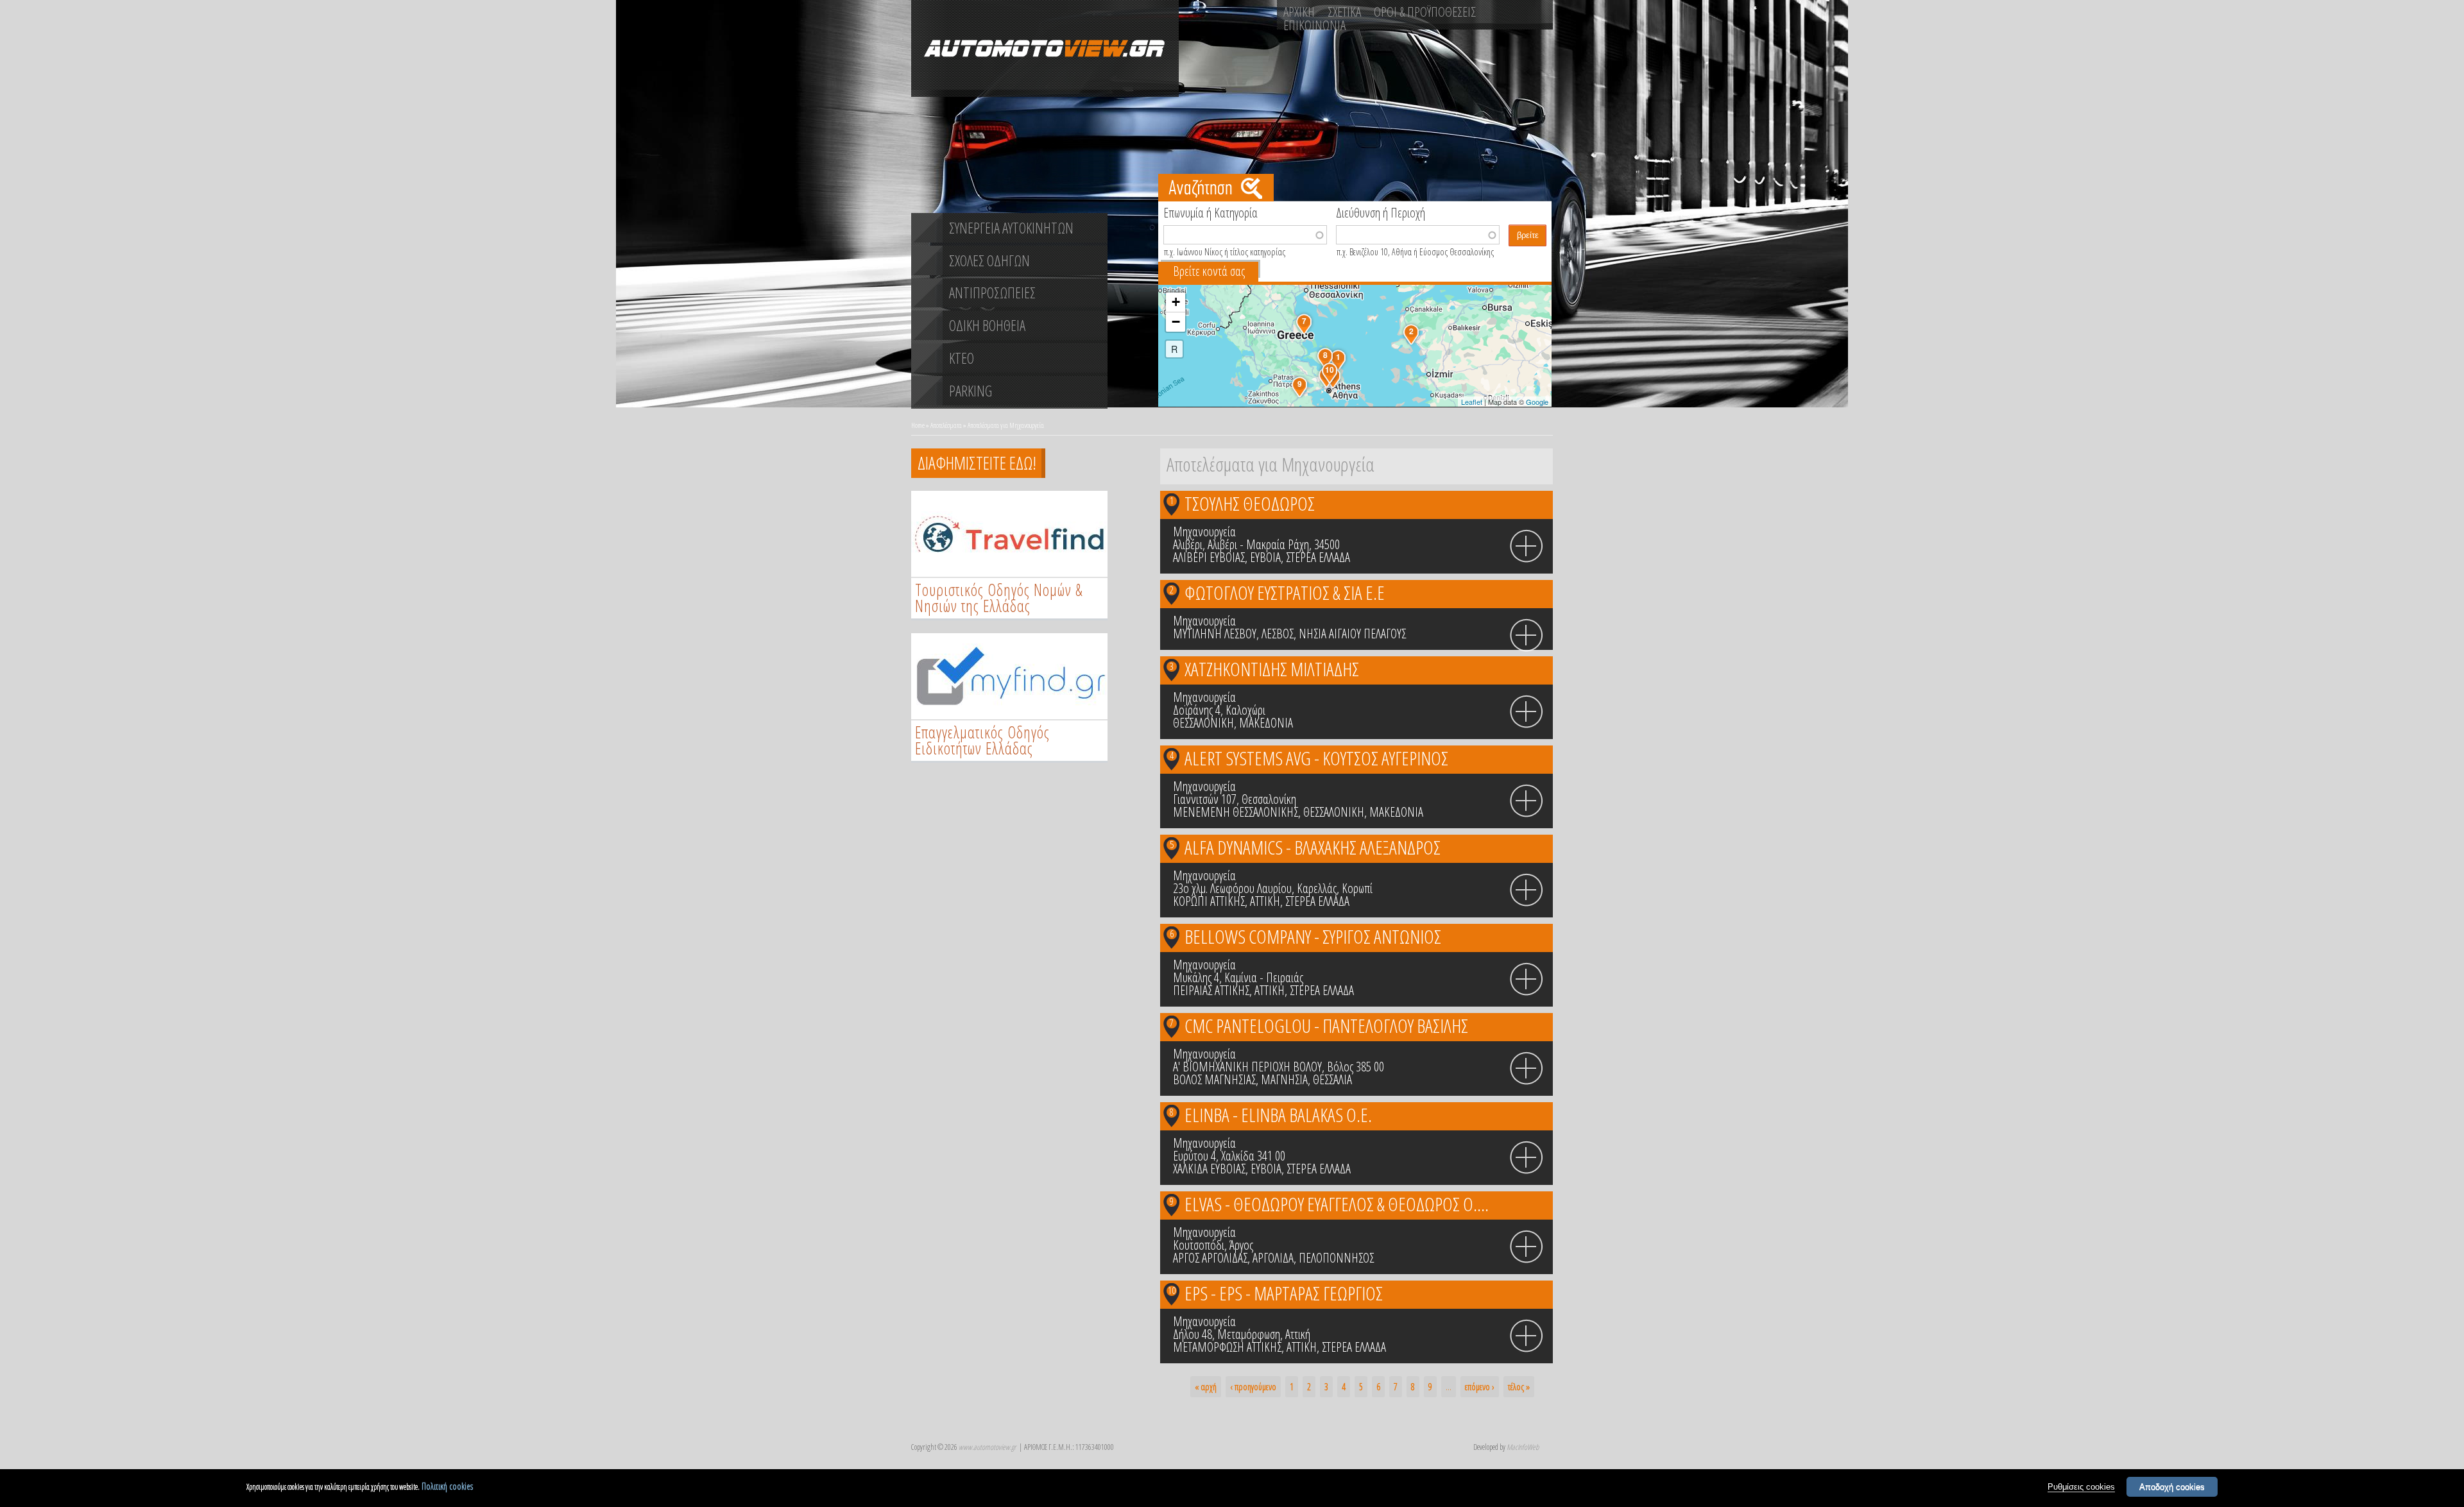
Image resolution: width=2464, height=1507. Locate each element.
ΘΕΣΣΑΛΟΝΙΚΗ (1203, 723)
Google (1537, 402)
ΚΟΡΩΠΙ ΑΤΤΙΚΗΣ (1209, 901)
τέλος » (1519, 1387)
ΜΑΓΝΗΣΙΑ (1284, 1079)
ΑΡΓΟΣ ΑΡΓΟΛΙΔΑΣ (1210, 1258)
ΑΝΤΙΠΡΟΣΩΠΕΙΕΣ (992, 293)
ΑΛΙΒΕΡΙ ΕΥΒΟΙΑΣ (1209, 557)
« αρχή (1206, 1387)
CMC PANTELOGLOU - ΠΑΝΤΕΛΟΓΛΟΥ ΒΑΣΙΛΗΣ (1326, 1026)
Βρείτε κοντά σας (1209, 271)
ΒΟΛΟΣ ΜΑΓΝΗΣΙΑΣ (1214, 1079)
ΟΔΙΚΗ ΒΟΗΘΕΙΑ (987, 325)
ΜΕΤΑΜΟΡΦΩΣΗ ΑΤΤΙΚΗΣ (1227, 1347)
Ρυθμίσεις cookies (2081, 1487)
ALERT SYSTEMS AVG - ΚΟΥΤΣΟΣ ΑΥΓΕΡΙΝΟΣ (1316, 758)
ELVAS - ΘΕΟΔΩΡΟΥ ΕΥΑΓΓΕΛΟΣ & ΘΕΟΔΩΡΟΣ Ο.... (1337, 1204)
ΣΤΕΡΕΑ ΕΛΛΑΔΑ (1318, 557)
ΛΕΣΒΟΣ (1278, 634)
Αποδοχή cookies (2172, 1487)
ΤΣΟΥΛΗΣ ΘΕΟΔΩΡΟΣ (1250, 503)
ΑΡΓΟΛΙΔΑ (1273, 1258)
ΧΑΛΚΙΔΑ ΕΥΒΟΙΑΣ (1209, 1169)
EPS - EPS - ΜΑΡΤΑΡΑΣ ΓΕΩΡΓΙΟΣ (1284, 1293)
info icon (1527, 547)
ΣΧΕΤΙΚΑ (1344, 12)
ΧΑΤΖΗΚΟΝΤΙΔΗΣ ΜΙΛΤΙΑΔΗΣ (1272, 669)
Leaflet (1472, 402)
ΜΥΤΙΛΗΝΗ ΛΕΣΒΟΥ (1215, 634)
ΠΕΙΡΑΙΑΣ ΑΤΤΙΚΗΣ (1211, 990)
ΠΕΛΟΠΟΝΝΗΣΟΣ (1336, 1258)
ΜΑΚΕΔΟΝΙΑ (1266, 723)
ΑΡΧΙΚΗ (1299, 12)
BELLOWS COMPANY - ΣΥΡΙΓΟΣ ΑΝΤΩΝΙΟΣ (1313, 936)
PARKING (971, 391)
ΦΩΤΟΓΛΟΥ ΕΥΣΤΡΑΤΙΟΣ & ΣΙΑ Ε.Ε (1285, 592)
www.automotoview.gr (987, 1447)
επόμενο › (1480, 1387)
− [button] (1176, 322)
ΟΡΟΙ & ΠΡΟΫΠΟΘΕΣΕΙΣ (1425, 12)
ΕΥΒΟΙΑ (1265, 557)
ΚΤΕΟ (962, 358)
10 (1172, 1290)
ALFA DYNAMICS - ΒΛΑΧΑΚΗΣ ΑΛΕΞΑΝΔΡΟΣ (1313, 847)
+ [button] (1176, 302)
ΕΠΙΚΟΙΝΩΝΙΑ (1314, 25)
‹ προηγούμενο (1253, 1387)
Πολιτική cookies (447, 1486)
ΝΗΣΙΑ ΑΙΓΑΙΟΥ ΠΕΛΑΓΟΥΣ (1352, 634)
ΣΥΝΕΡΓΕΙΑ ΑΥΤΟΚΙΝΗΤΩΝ (1011, 228)
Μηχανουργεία (1204, 532)
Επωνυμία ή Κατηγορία (1211, 212)
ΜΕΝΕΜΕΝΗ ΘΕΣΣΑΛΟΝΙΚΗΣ (1236, 812)
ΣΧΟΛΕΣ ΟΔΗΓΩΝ (989, 260)
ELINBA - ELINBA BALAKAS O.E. (1278, 1115)
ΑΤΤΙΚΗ (1265, 901)
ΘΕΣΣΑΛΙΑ (1332, 1079)
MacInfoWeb (1523, 1447)
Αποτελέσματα (946, 425)
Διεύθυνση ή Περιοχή (1381, 212)
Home (918, 425)
